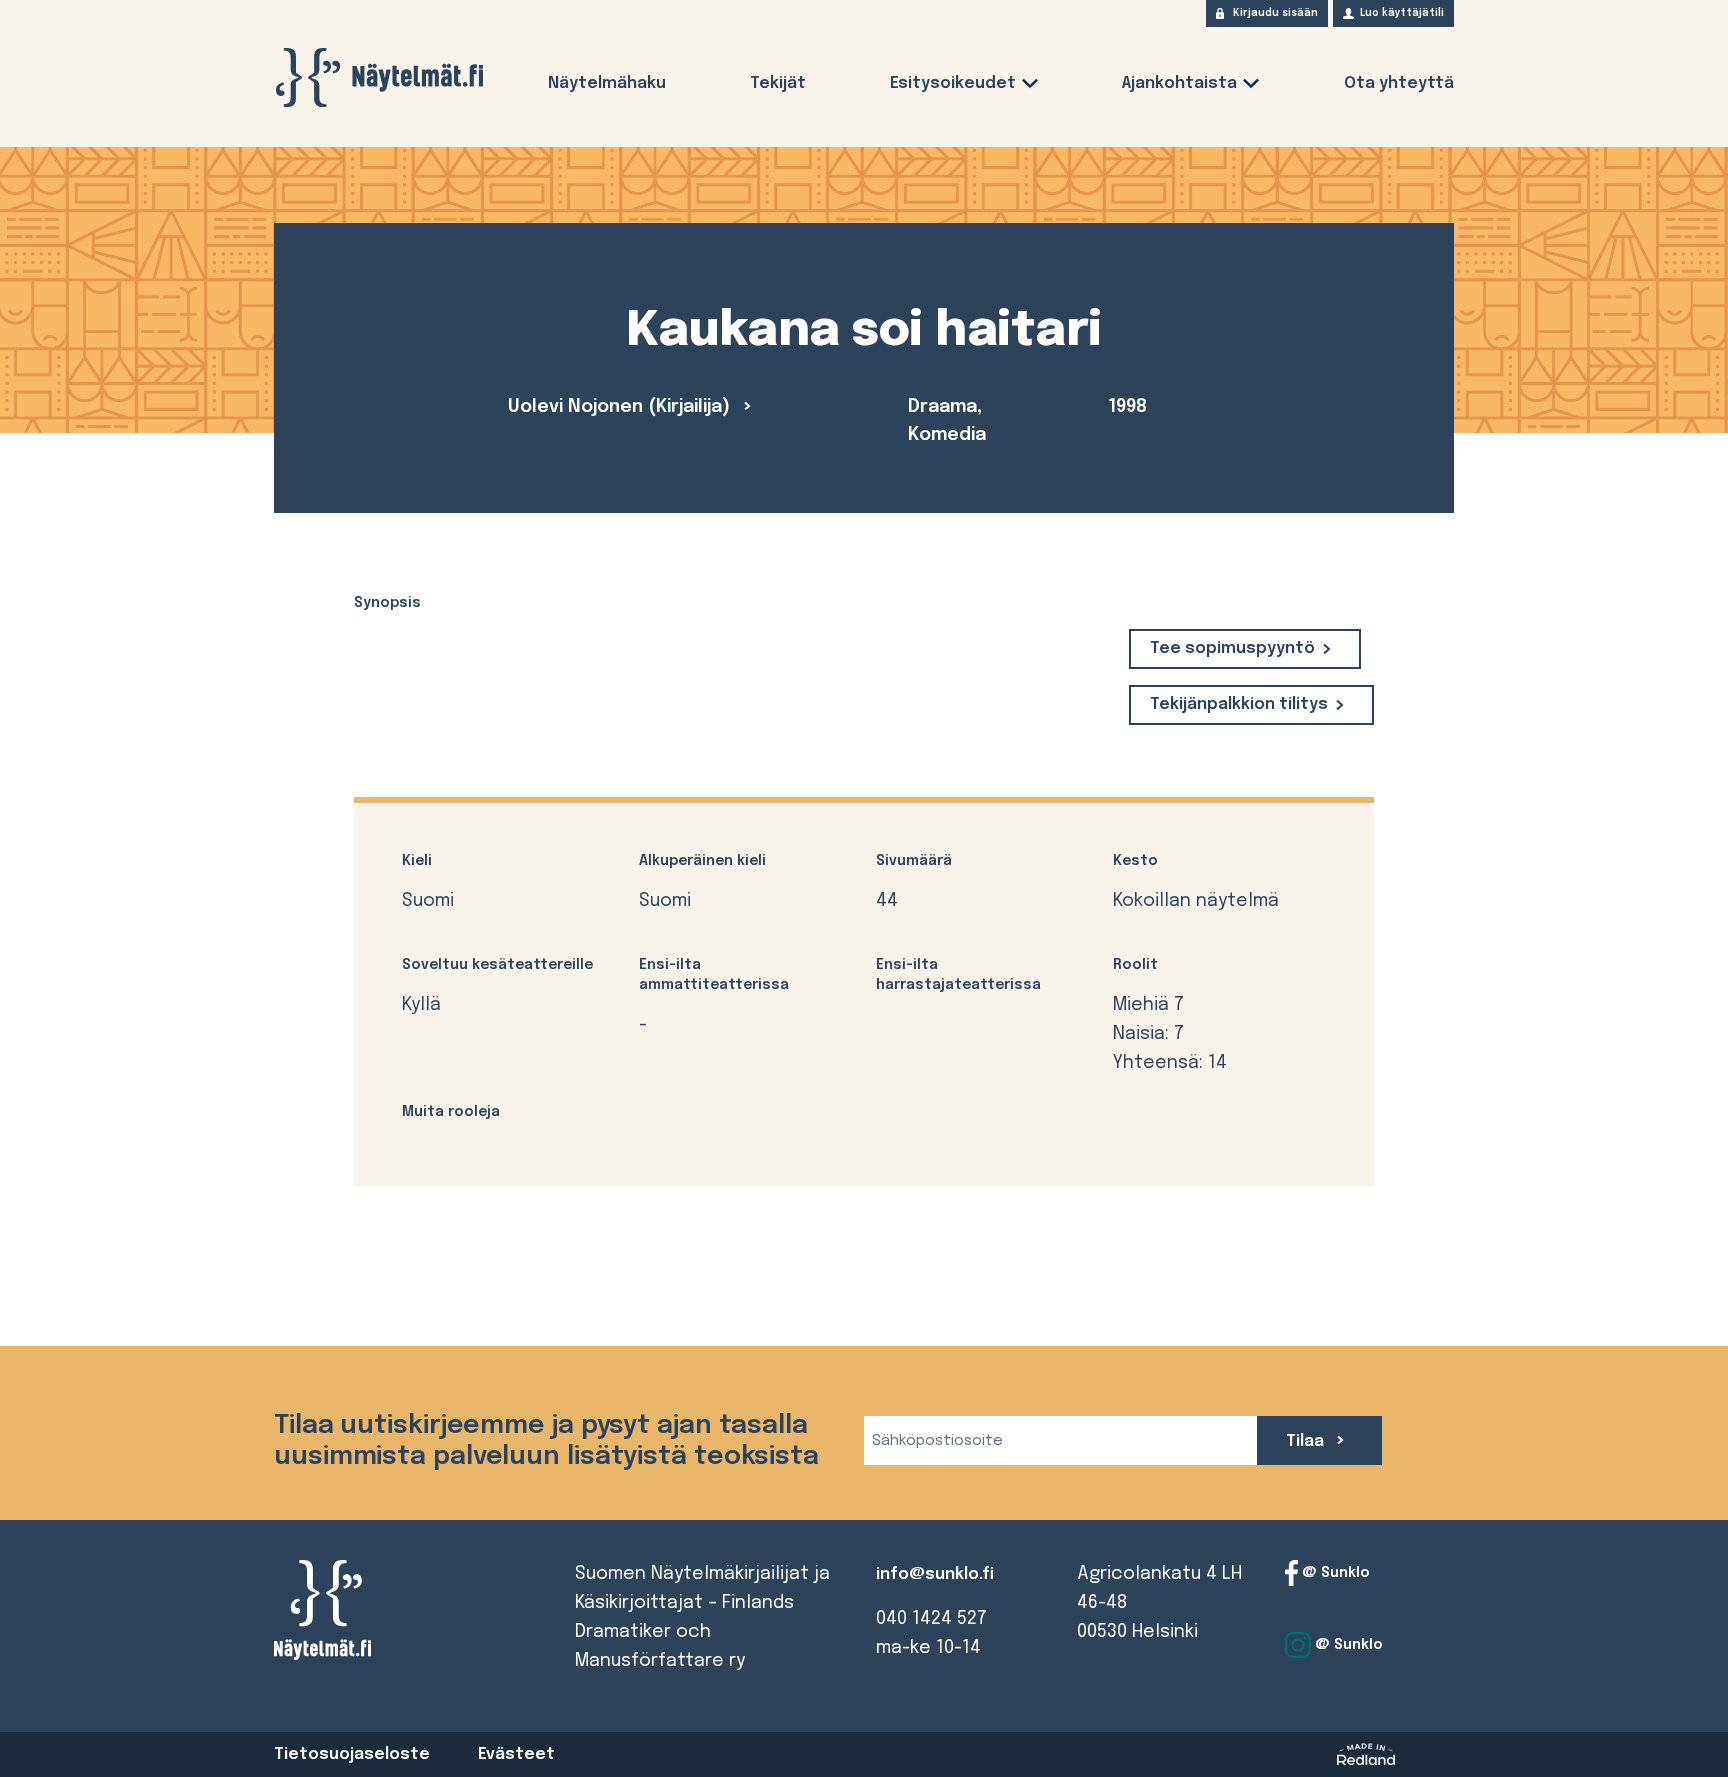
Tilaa (1307, 1441)
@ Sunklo (1334, 1573)
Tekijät (778, 83)
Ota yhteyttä (1399, 83)
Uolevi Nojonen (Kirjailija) (621, 407)
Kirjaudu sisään (1275, 13)
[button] (1030, 87)
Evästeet (516, 1754)
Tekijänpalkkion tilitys (1239, 704)
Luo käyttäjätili (1402, 13)
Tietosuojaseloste (352, 1754)
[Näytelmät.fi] (379, 77)
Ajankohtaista (1179, 83)
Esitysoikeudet (953, 83)
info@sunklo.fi (935, 1574)
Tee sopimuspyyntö (1232, 648)
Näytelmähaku (607, 83)
